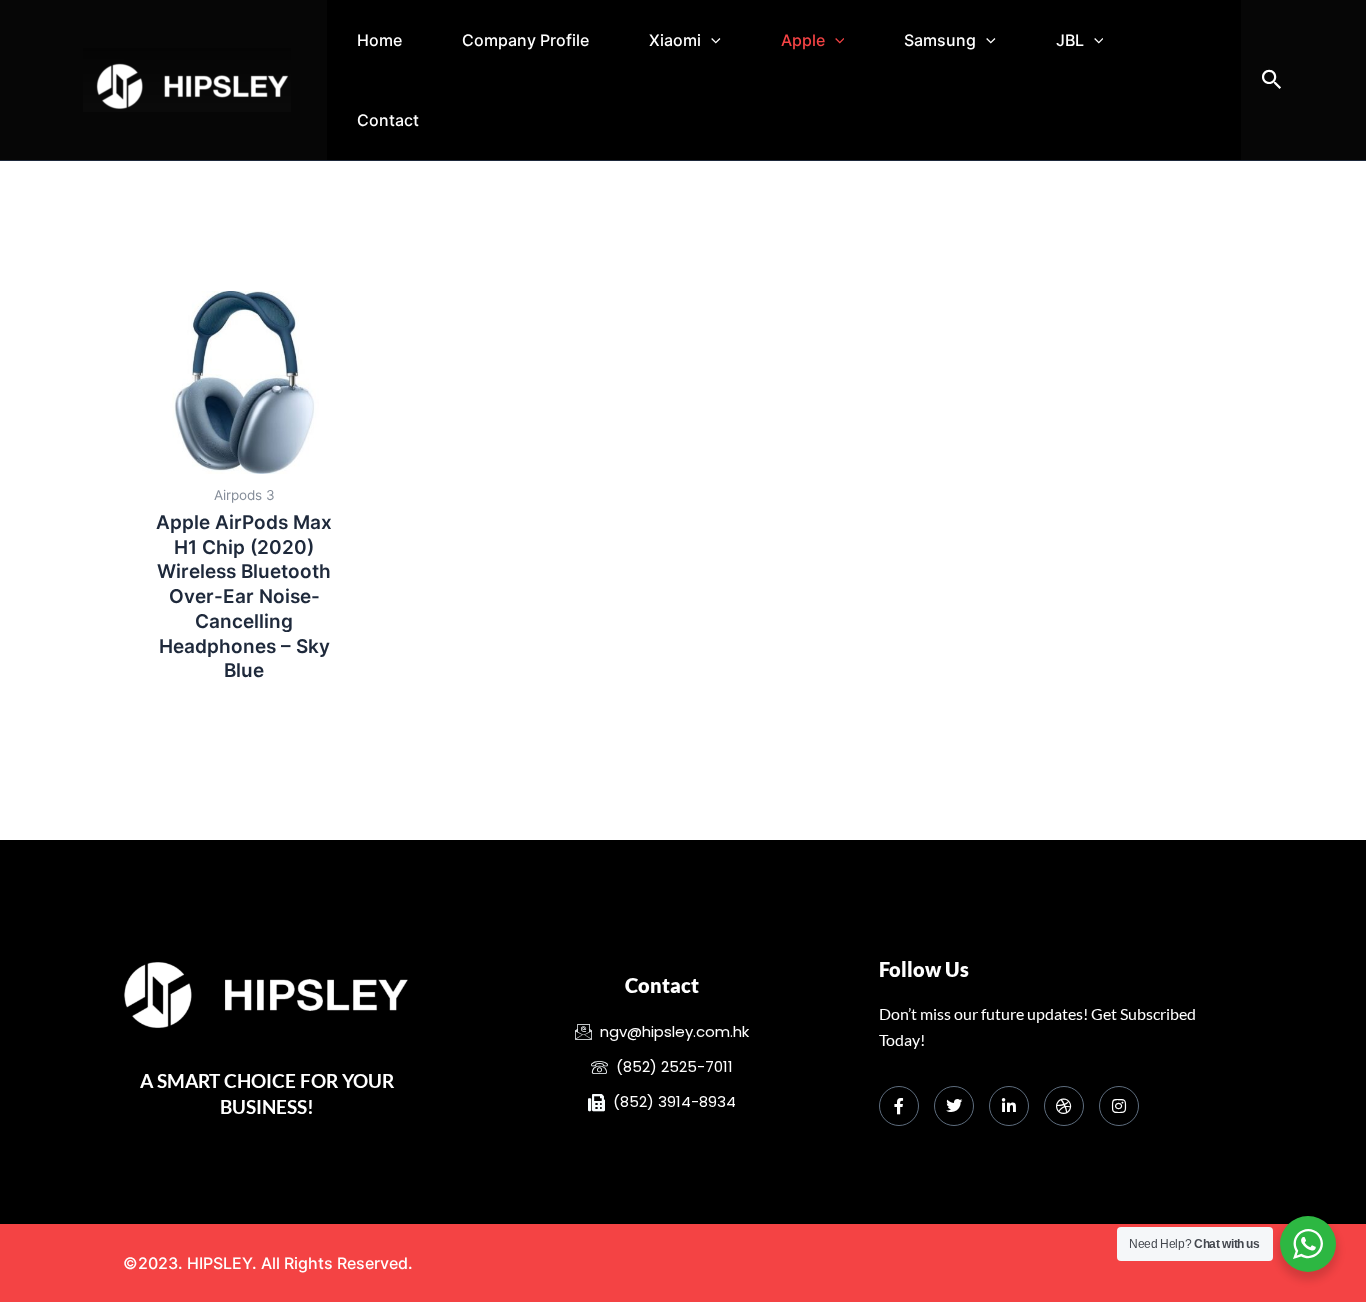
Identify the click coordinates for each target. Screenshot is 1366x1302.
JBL (1070, 40)
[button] (711, 40)
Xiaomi (675, 40)
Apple (803, 40)
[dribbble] (1064, 1106)
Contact (388, 120)
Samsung (940, 40)
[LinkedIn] (1009, 1106)
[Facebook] (899, 1106)
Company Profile (525, 40)
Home (379, 40)
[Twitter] (954, 1106)
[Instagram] (1119, 1106)
